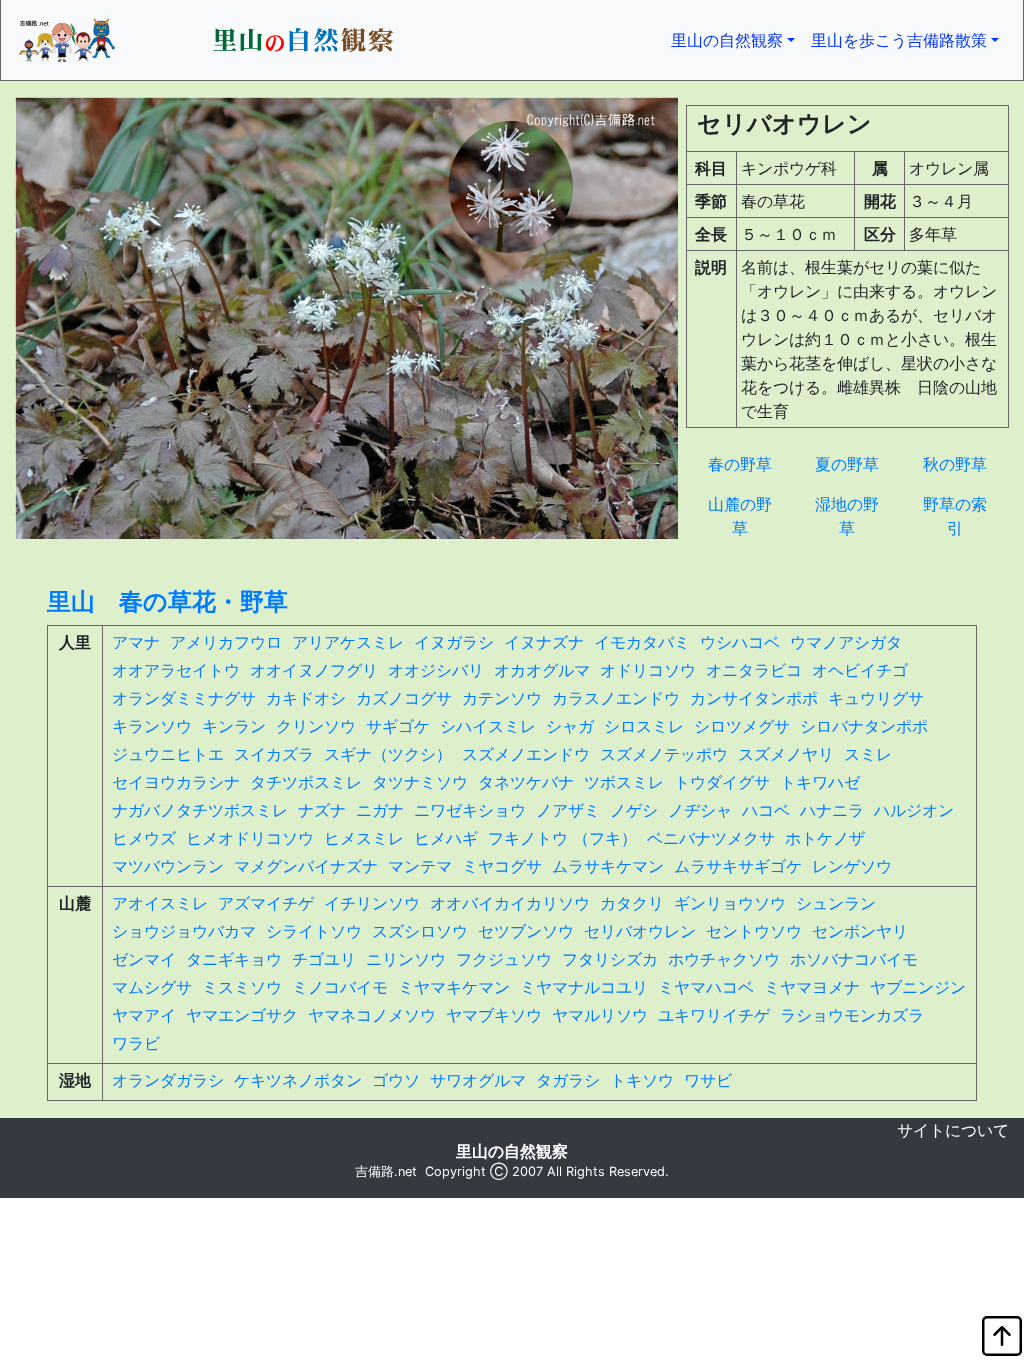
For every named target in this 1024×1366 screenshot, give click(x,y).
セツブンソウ (526, 931)
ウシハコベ (740, 642)
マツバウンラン (168, 866)
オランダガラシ (168, 1080)
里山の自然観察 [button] (737, 39)
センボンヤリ (860, 931)
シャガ (570, 726)
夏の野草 (847, 464)
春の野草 (740, 464)
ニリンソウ (406, 959)
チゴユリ (324, 959)
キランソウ (152, 726)
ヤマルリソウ (600, 1015)
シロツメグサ (742, 726)
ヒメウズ (144, 838)
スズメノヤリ (786, 754)
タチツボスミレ (306, 782)
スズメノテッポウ (664, 754)
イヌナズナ (544, 642)
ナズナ (322, 810)
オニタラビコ (754, 670)
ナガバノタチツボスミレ (200, 810)
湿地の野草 (847, 516)
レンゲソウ (852, 866)
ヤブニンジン (918, 987)
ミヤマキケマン (454, 987)
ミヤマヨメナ (812, 987)
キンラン (234, 726)
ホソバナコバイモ (854, 959)
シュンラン (836, 903)
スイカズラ (274, 754)
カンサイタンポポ (754, 698)
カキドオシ (306, 698)
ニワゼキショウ (470, 810)
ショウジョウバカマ (184, 931)
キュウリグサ (876, 698)
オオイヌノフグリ (314, 670)
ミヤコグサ (502, 866)
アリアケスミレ (348, 642)
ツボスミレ (624, 782)
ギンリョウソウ (730, 903)
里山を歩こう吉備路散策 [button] (899, 40)
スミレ (868, 754)
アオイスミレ (160, 903)
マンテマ (420, 866)
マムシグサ (152, 987)
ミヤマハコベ (706, 987)
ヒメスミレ (364, 838)
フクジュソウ (504, 959)
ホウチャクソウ (724, 959)
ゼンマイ (144, 959)
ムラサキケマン (608, 866)
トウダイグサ (722, 782)
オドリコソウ (648, 670)
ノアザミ (568, 810)
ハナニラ (832, 810)
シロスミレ (644, 726)
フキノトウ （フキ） (562, 838)
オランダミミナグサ (184, 698)
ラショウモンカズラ (852, 1015)
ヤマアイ (144, 1015)
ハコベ (766, 810)
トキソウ (642, 1080)
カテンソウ (502, 698)
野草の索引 (955, 516)
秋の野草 (955, 464)
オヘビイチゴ (860, 670)
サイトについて (953, 1130)
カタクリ (632, 903)
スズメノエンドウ (526, 754)
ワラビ (136, 1043)
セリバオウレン (640, 931)
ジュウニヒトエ (168, 754)
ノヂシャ (700, 810)
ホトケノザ (825, 838)
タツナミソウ (420, 782)
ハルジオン (914, 810)
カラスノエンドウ (616, 698)
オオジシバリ (436, 670)
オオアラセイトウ (176, 670)
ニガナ (380, 810)
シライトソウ (314, 931)
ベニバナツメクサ (711, 838)
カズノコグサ (404, 698)
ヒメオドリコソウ (250, 838)
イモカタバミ (642, 642)
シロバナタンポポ (864, 726)
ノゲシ (634, 810)
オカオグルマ (542, 670)
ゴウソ (396, 1080)
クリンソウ (316, 726)
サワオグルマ (478, 1080)
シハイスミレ (488, 726)
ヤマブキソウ (494, 1015)
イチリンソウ (372, 903)
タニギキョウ (234, 959)
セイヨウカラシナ (176, 782)
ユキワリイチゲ (714, 1015)
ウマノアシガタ (846, 642)
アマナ (136, 642)
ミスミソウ (242, 987)
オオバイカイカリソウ (510, 903)
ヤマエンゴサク (242, 1015)
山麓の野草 (740, 516)
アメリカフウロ (226, 642)
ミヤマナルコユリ (584, 987)
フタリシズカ (610, 959)
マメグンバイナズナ (306, 866)
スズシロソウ (420, 931)
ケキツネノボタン (298, 1080)
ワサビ (708, 1080)
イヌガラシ (454, 642)
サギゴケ (398, 726)
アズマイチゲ (266, 903)
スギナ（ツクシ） (388, 754)
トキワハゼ (820, 782)
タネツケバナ (526, 782)
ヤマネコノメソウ (372, 1015)
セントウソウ (754, 931)
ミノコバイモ (340, 987)
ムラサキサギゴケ (738, 866)
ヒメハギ (446, 838)
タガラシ (568, 1080)
